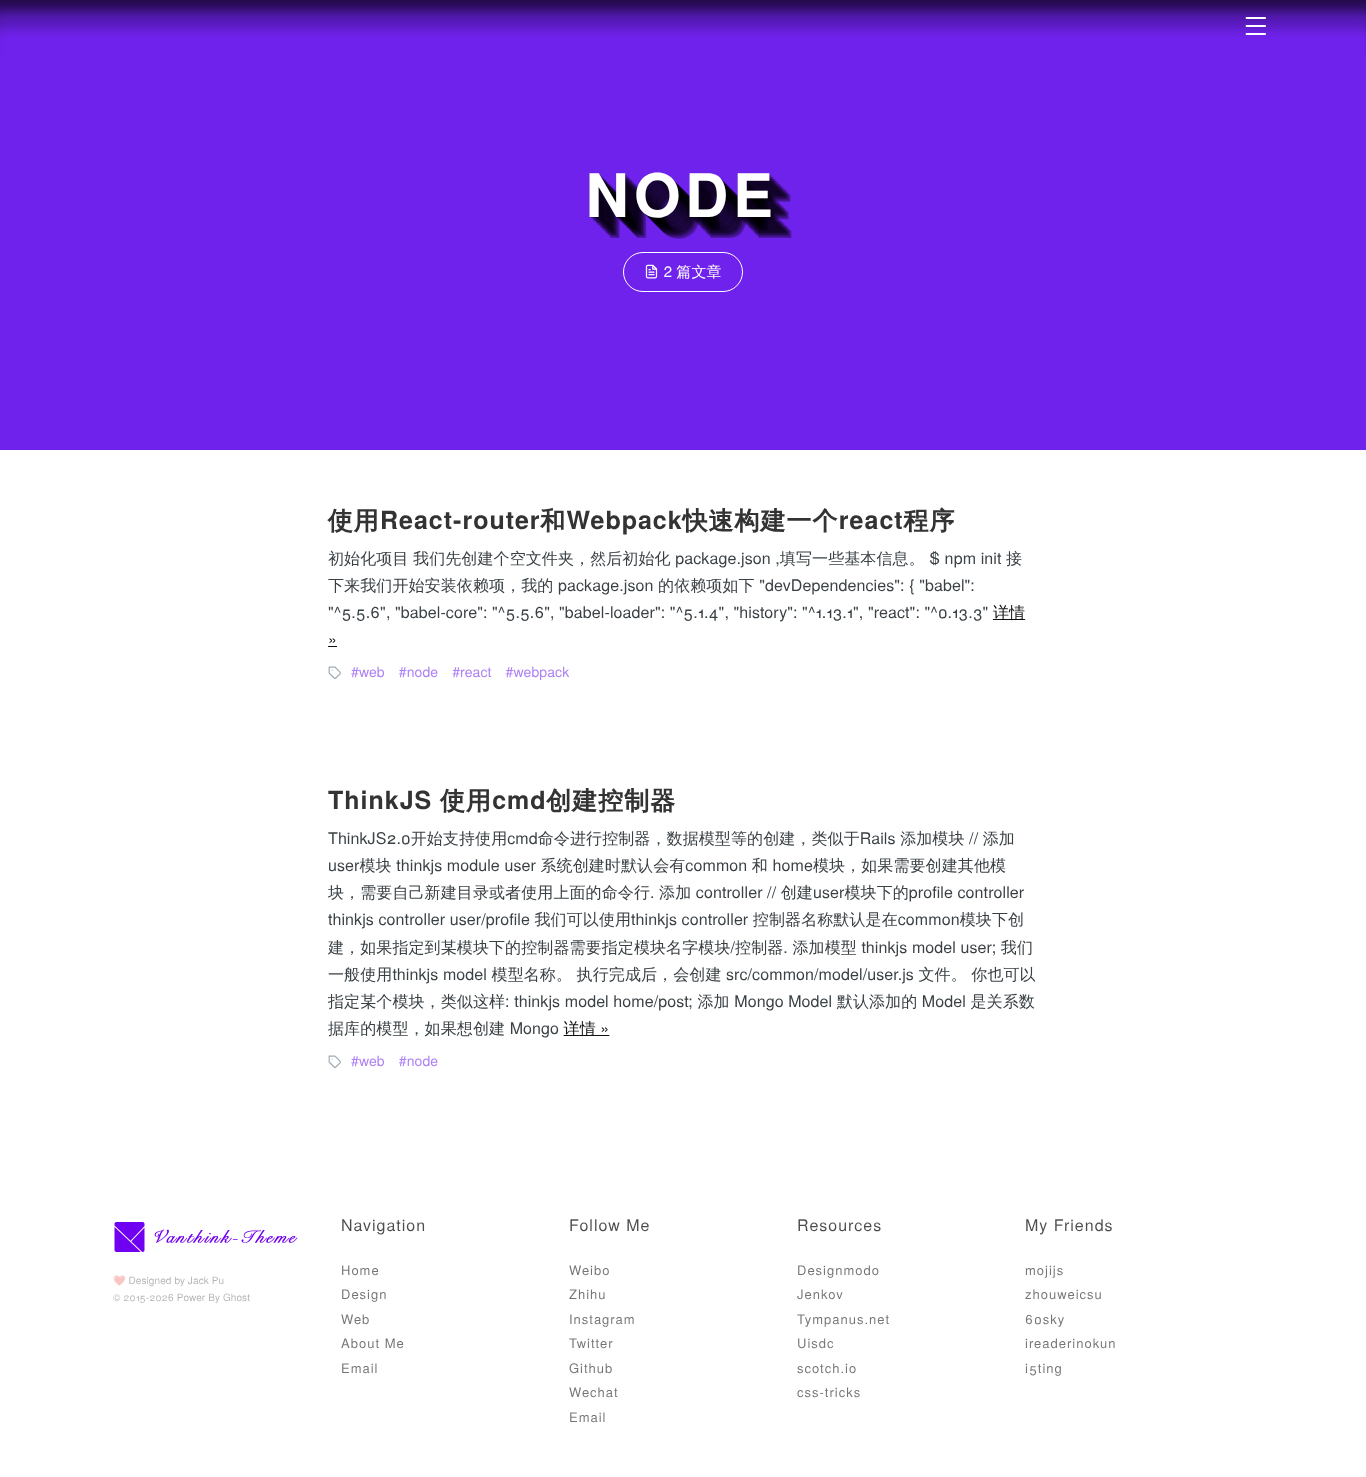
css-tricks (829, 1391)
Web (355, 1318)
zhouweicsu (1064, 1293)
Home (360, 1269)
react (475, 671)
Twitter (591, 1342)
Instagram (602, 1318)
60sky (1045, 1318)
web (372, 671)
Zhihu (588, 1293)
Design (364, 1293)
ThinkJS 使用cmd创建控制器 (502, 799)
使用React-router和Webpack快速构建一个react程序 (642, 519)
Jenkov (820, 1293)
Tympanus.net (843, 1318)
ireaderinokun (1071, 1342)
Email (360, 1367)
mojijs (1044, 1269)
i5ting (1044, 1367)
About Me (373, 1342)
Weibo (589, 1269)
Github (591, 1367)
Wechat (594, 1391)
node (423, 671)
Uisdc (816, 1342)
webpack (541, 671)
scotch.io (827, 1367)
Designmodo (838, 1269)
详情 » (587, 1027)
